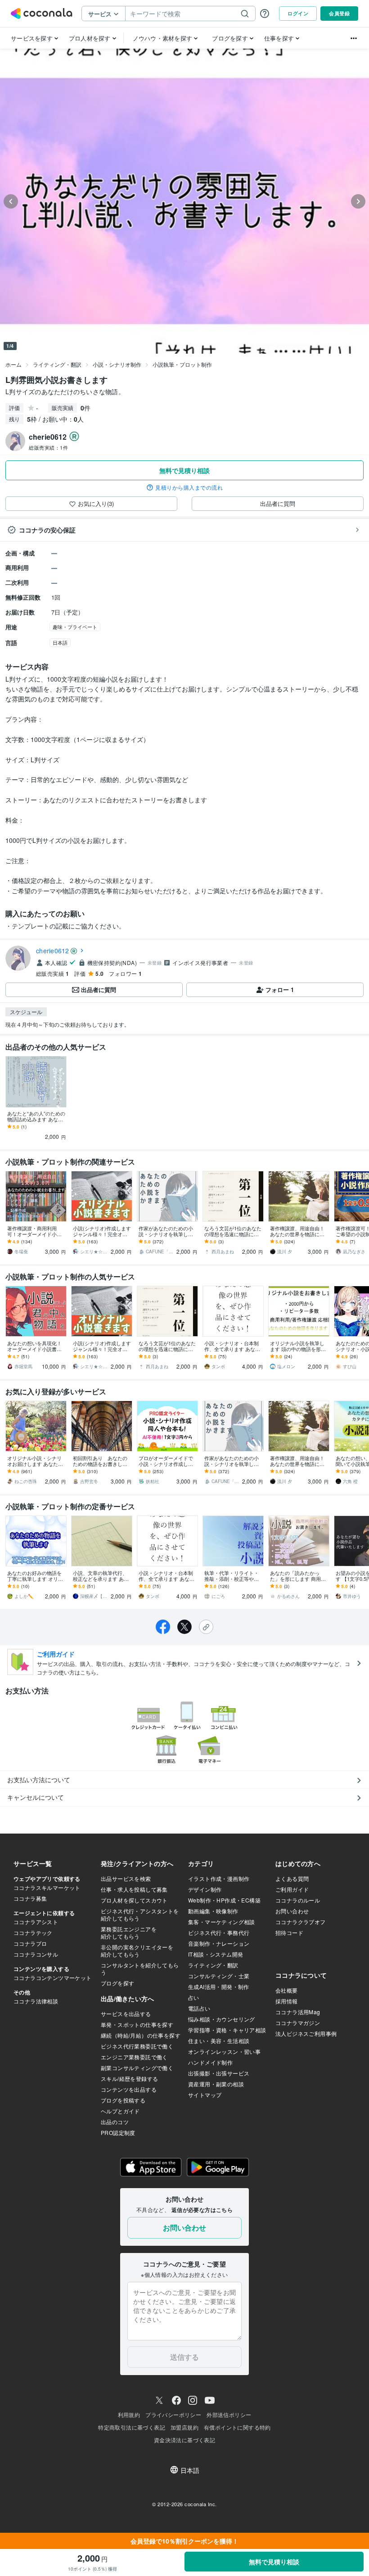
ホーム (13, 364)
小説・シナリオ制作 (117, 364)
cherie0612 (53, 951)
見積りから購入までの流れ (189, 487)
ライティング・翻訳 (57, 364)
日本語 (60, 642)
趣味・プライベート (75, 627)
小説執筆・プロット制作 (182, 364)
